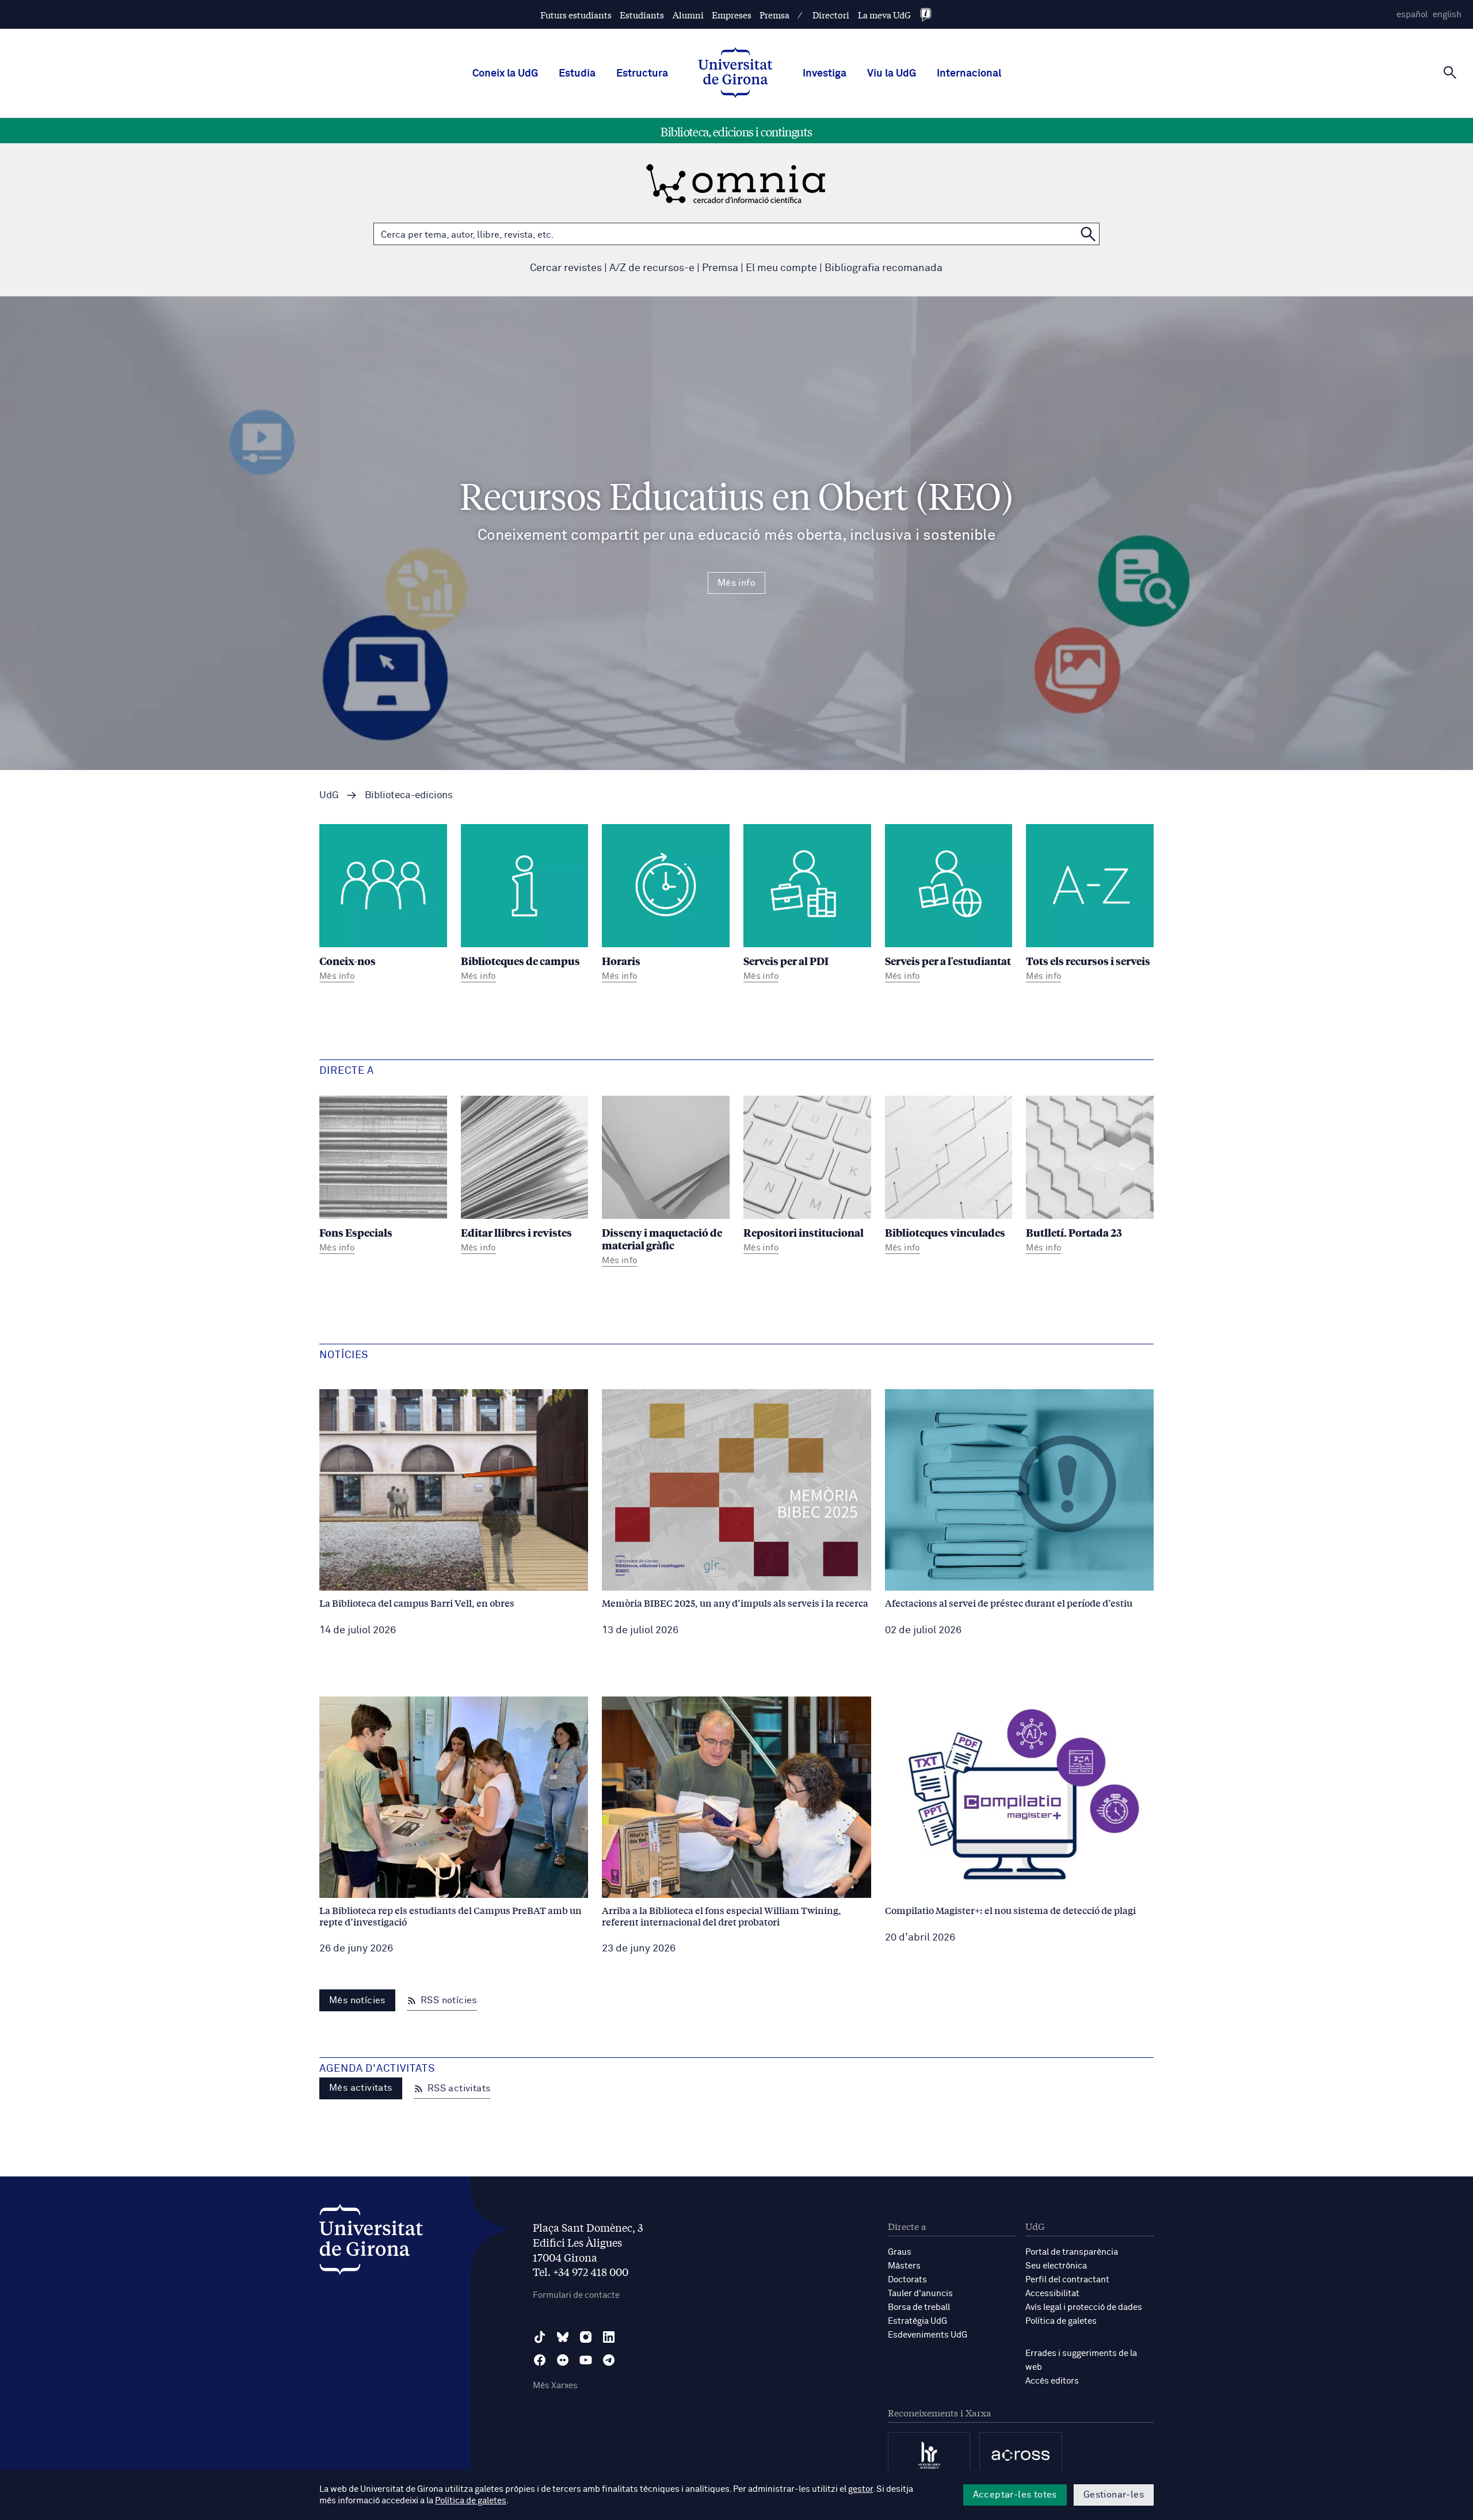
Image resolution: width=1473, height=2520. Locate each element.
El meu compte (781, 268)
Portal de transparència (1072, 2252)
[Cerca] (1450, 73)
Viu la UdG (892, 74)
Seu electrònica (1056, 2266)
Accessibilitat (1052, 2294)
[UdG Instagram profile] (586, 2337)
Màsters (904, 2266)
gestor (860, 2489)
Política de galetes (1061, 2321)
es (1412, 15)
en (1447, 15)
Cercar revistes (566, 268)
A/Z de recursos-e (652, 268)
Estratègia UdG (917, 2321)
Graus (900, 2252)
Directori (831, 15)
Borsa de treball (919, 2307)
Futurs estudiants (576, 15)
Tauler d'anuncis (920, 2294)
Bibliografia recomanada (884, 268)
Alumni (688, 15)
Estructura (642, 74)
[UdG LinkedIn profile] (609, 2337)
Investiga (825, 74)
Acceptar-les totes (1015, 2495)
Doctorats (907, 2280)
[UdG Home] (735, 74)
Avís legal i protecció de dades (1084, 2307)
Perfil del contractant (1067, 2280)
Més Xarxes (555, 2386)
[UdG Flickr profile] (563, 2360)
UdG (329, 796)
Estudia (577, 74)
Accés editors (1052, 2381)
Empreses (732, 15)
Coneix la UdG (505, 74)
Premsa (774, 15)
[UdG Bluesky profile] (563, 2337)
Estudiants (642, 15)
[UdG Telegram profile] (609, 2360)
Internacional (969, 74)
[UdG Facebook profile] (540, 2360)
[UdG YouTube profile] (586, 2360)
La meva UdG (884, 15)
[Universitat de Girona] (371, 2242)
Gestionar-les (1114, 2495)
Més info (736, 583)
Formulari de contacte (576, 2295)
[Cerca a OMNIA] (1088, 234)
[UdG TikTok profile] (540, 2337)
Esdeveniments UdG (928, 2335)
